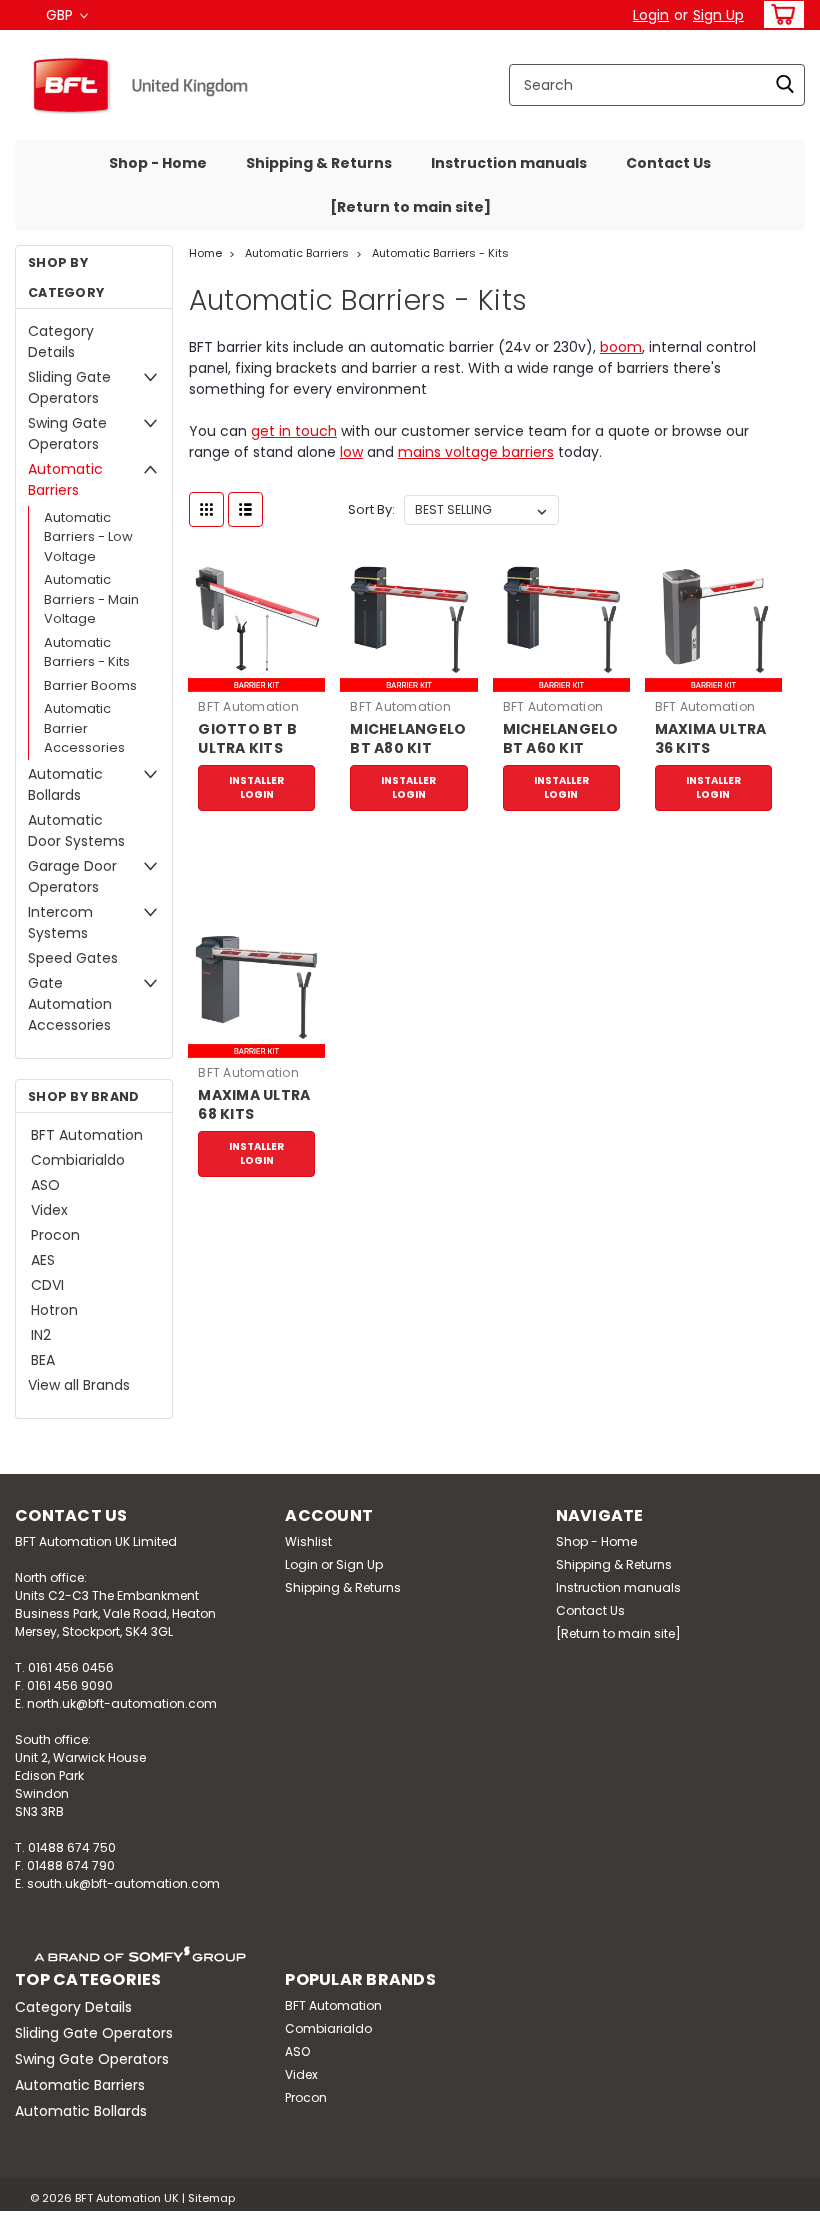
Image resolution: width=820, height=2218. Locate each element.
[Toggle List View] (245, 509)
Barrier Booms (90, 685)
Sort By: (371, 509)
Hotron (54, 1310)
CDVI (47, 1285)
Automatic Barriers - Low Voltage (88, 537)
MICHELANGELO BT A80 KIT (408, 739)
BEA (43, 1360)
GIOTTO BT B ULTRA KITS (247, 739)
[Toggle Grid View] (206, 509)
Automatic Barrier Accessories (84, 728)
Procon (55, 1235)
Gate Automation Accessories (70, 1004)
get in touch (294, 431)
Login (651, 15)
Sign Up (718, 15)
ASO (45, 1185)
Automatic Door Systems (76, 830)
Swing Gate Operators (67, 433)
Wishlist (308, 1541)
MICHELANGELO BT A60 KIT (561, 739)
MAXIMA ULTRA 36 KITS (711, 739)
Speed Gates (73, 958)
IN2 (41, 1335)
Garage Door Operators (72, 876)
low (351, 452)
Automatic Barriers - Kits (87, 652)
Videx (49, 1210)
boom (621, 347)
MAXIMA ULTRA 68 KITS (254, 1105)
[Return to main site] (410, 207)
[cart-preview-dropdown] (779, 14)
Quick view (257, 677)
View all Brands (79, 1385)
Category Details (61, 341)
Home (205, 253)
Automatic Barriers (65, 479)
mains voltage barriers (476, 452)
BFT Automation (87, 1135)
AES (43, 1260)
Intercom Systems (60, 922)
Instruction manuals (509, 163)
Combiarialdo (78, 1160)
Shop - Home (158, 163)
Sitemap (211, 2198)
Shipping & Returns (319, 163)
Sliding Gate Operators (69, 387)
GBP (61, 15)
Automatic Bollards (65, 784)
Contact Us (668, 163)
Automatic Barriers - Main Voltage (91, 599)
